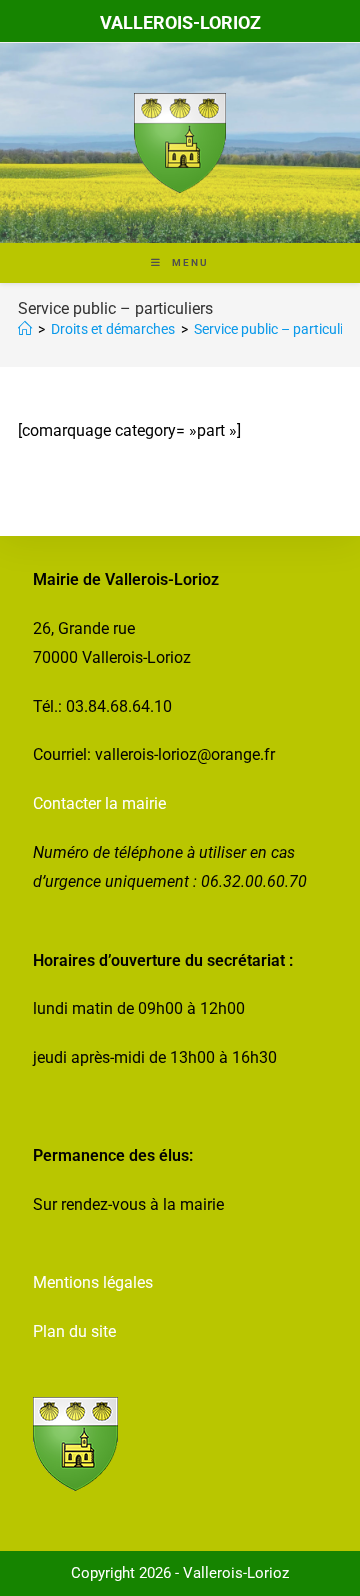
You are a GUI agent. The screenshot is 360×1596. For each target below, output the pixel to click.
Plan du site (74, 1331)
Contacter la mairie (99, 803)
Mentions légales (93, 1282)
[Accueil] (25, 329)
